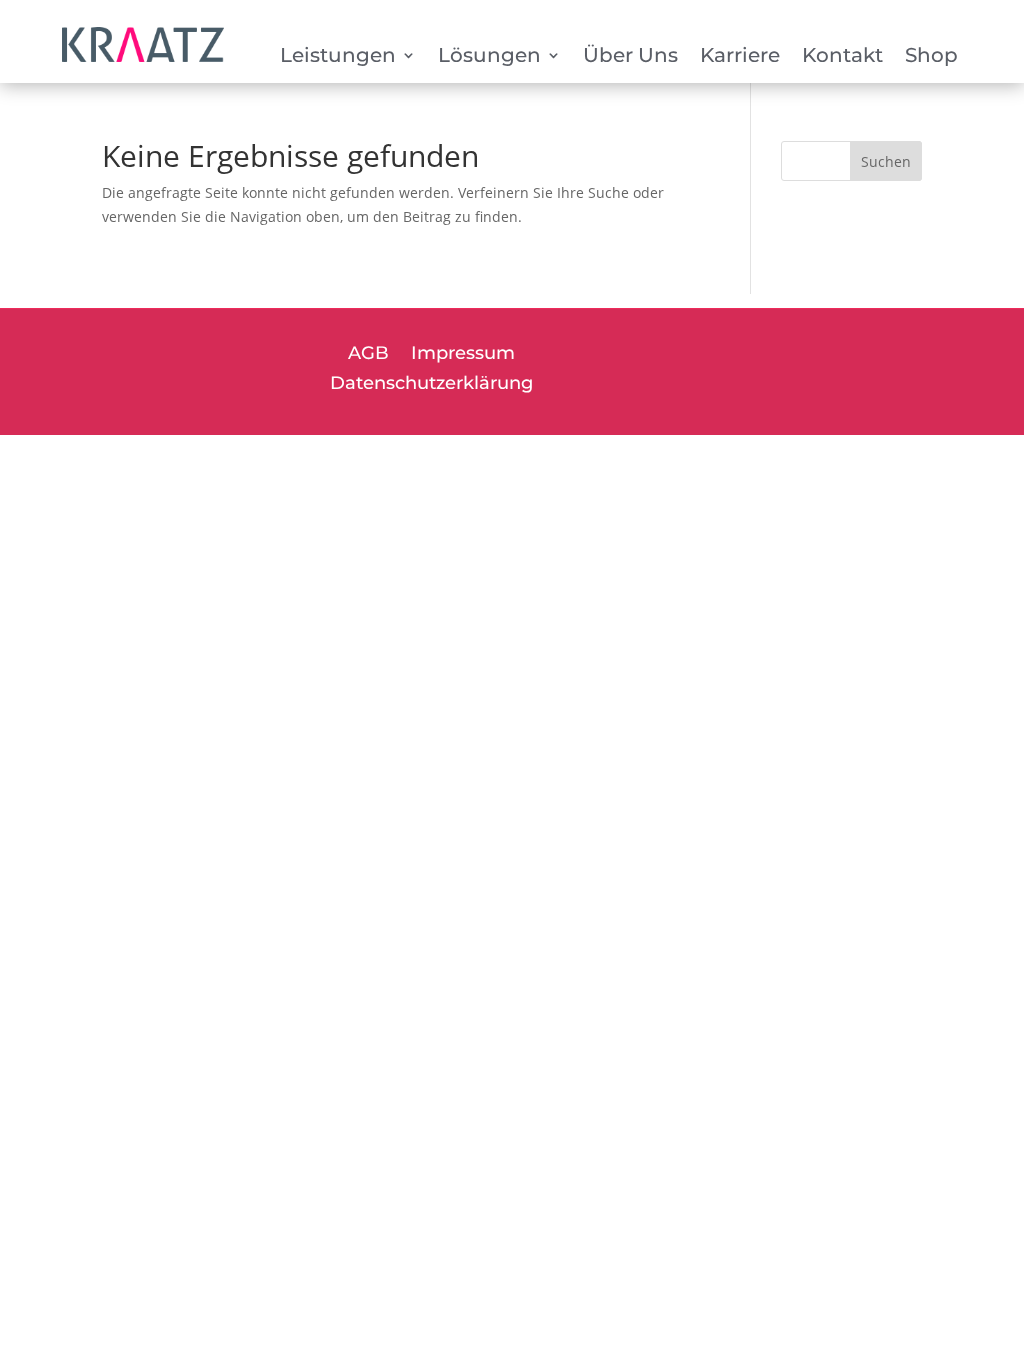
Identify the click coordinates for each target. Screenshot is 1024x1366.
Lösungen (489, 57)
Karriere (740, 57)
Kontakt (842, 57)
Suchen (886, 161)
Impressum (463, 355)
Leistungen (338, 57)
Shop (931, 57)
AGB (368, 355)
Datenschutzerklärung (431, 385)
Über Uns (630, 57)
